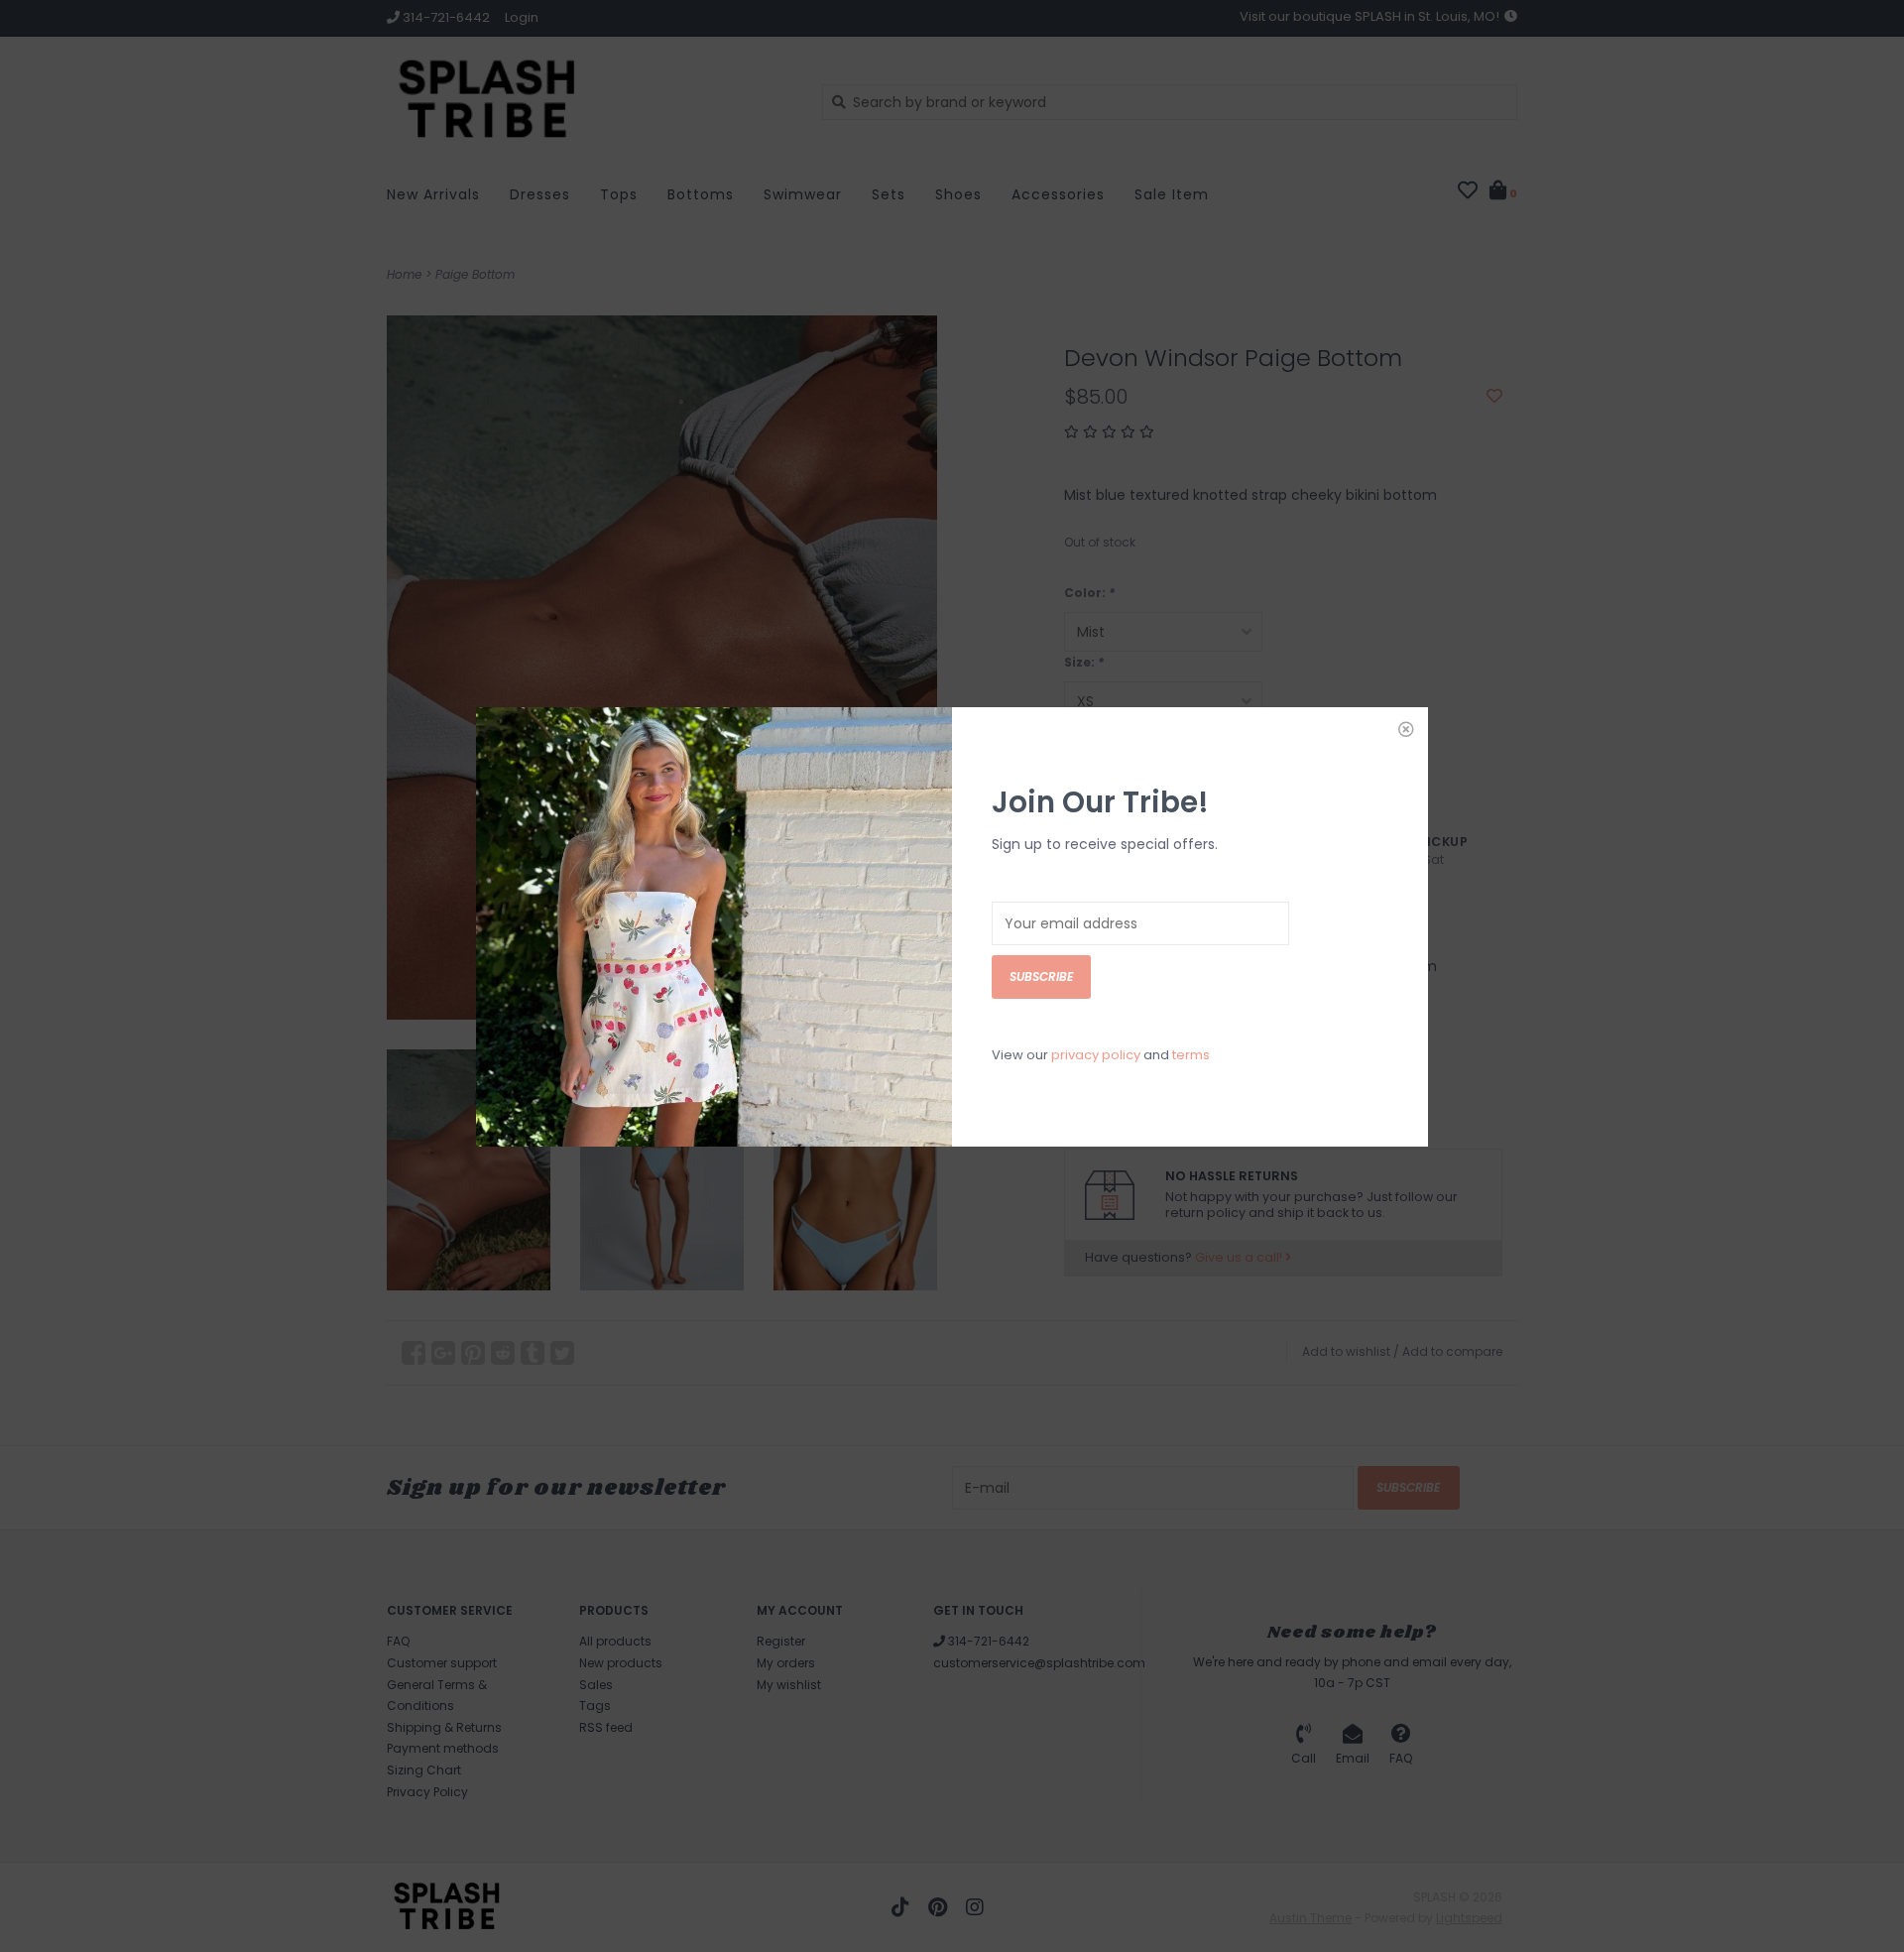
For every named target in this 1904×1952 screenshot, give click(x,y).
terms (1191, 1055)
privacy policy (1096, 1055)
